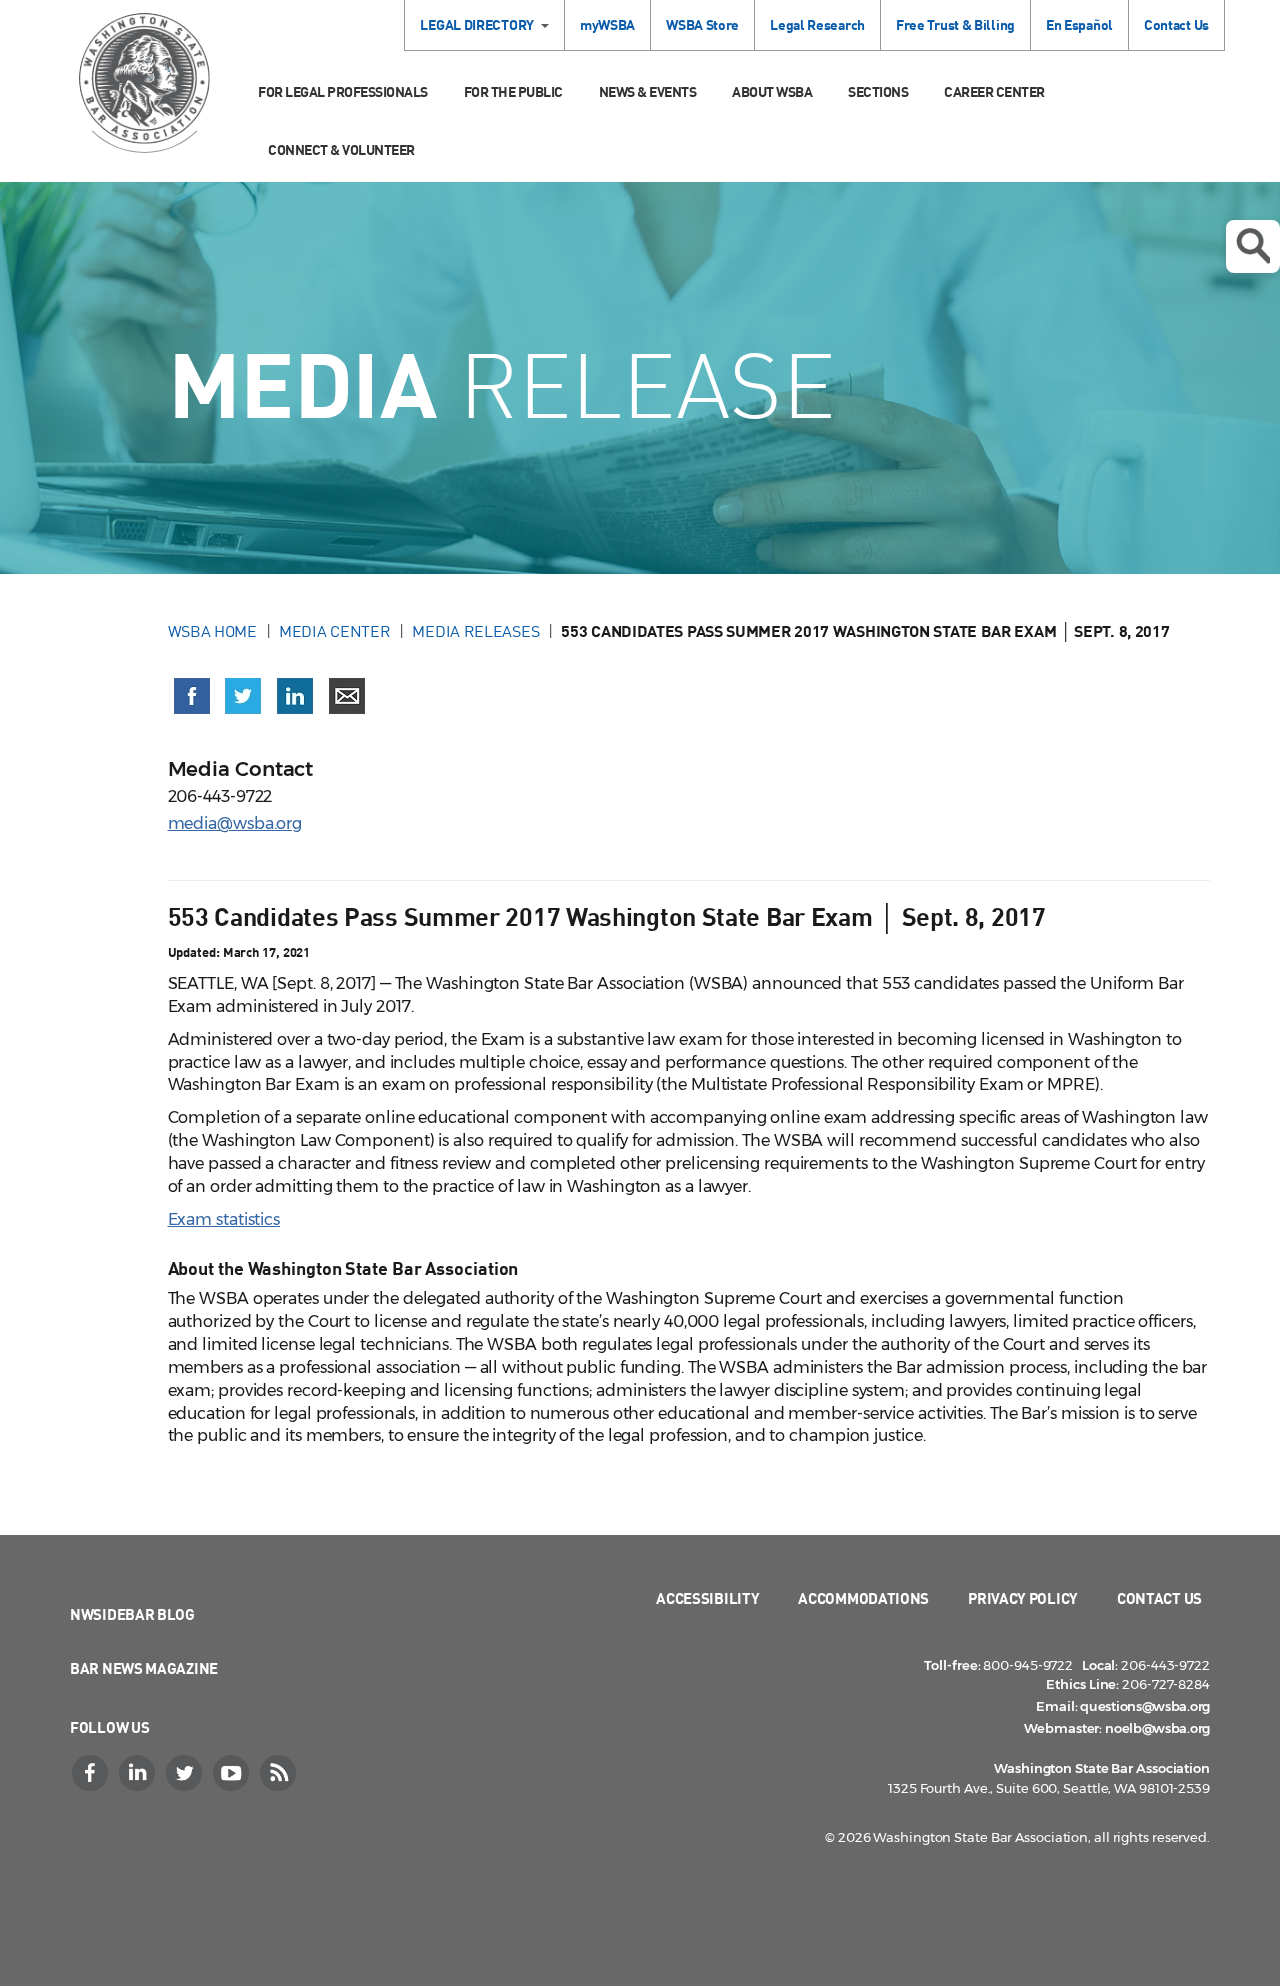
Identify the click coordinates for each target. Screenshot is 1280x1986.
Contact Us (1176, 24)
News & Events (648, 91)
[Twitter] (186, 1773)
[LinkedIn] (139, 1773)
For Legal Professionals (343, 91)
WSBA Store (702, 24)
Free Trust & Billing (955, 24)
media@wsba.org (235, 823)
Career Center (994, 91)
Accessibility (707, 1598)
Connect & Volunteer (341, 149)
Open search (1253, 246)
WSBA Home (212, 631)
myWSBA (607, 24)
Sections (878, 91)
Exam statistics (224, 1219)
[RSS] (280, 1773)
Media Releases (475, 631)
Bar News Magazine (144, 1668)
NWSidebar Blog (132, 1614)
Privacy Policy (1023, 1598)
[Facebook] (92, 1773)
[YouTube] (233, 1773)
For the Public (513, 91)
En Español (1079, 24)
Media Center (334, 631)
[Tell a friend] (347, 696)
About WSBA (772, 91)
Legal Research (817, 24)
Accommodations (863, 1598)
